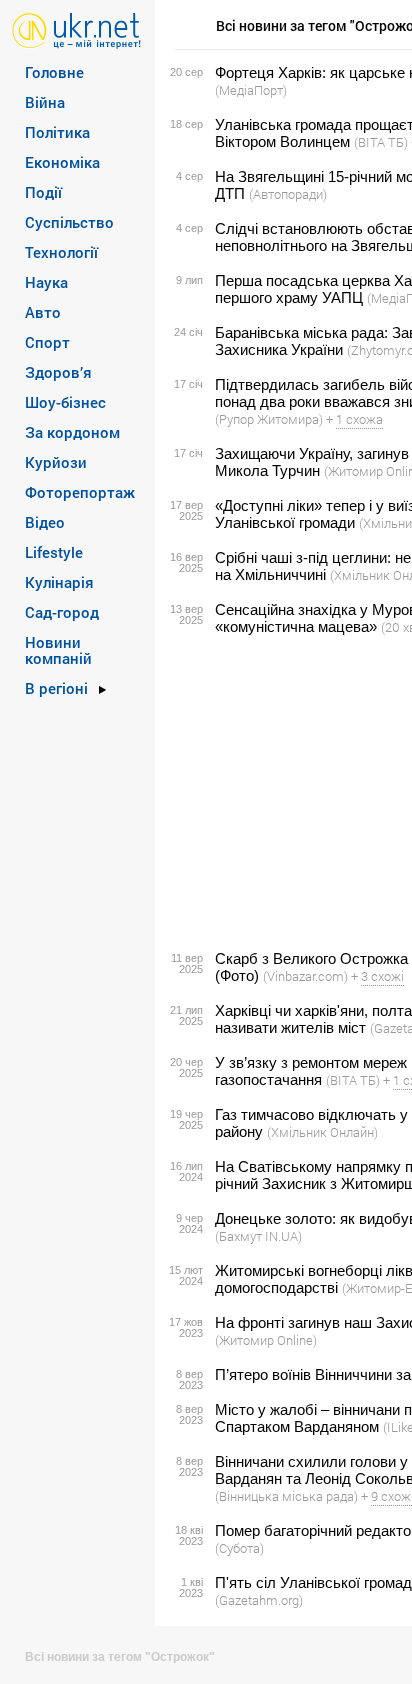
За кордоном (72, 432)
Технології (61, 252)
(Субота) (239, 1548)
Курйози (56, 462)
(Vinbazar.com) (305, 976)
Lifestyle (54, 552)
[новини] (76, 29)
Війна (45, 102)
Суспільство (69, 222)
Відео (45, 522)
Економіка (62, 162)
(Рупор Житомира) (269, 419)
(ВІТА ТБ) (381, 142)
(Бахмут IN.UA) (258, 1236)
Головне (54, 72)
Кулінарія (59, 582)
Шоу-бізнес (65, 402)
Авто (43, 312)
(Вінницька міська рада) (286, 1496)
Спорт (47, 342)
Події (43, 192)
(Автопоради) (288, 194)
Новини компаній (58, 650)
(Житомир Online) (266, 1340)
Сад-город (62, 612)
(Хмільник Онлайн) (322, 1132)
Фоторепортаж (80, 492)
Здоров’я (58, 372)
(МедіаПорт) (251, 90)
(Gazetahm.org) (259, 1600)
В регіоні (56, 688)
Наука (46, 282)
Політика (57, 132)
